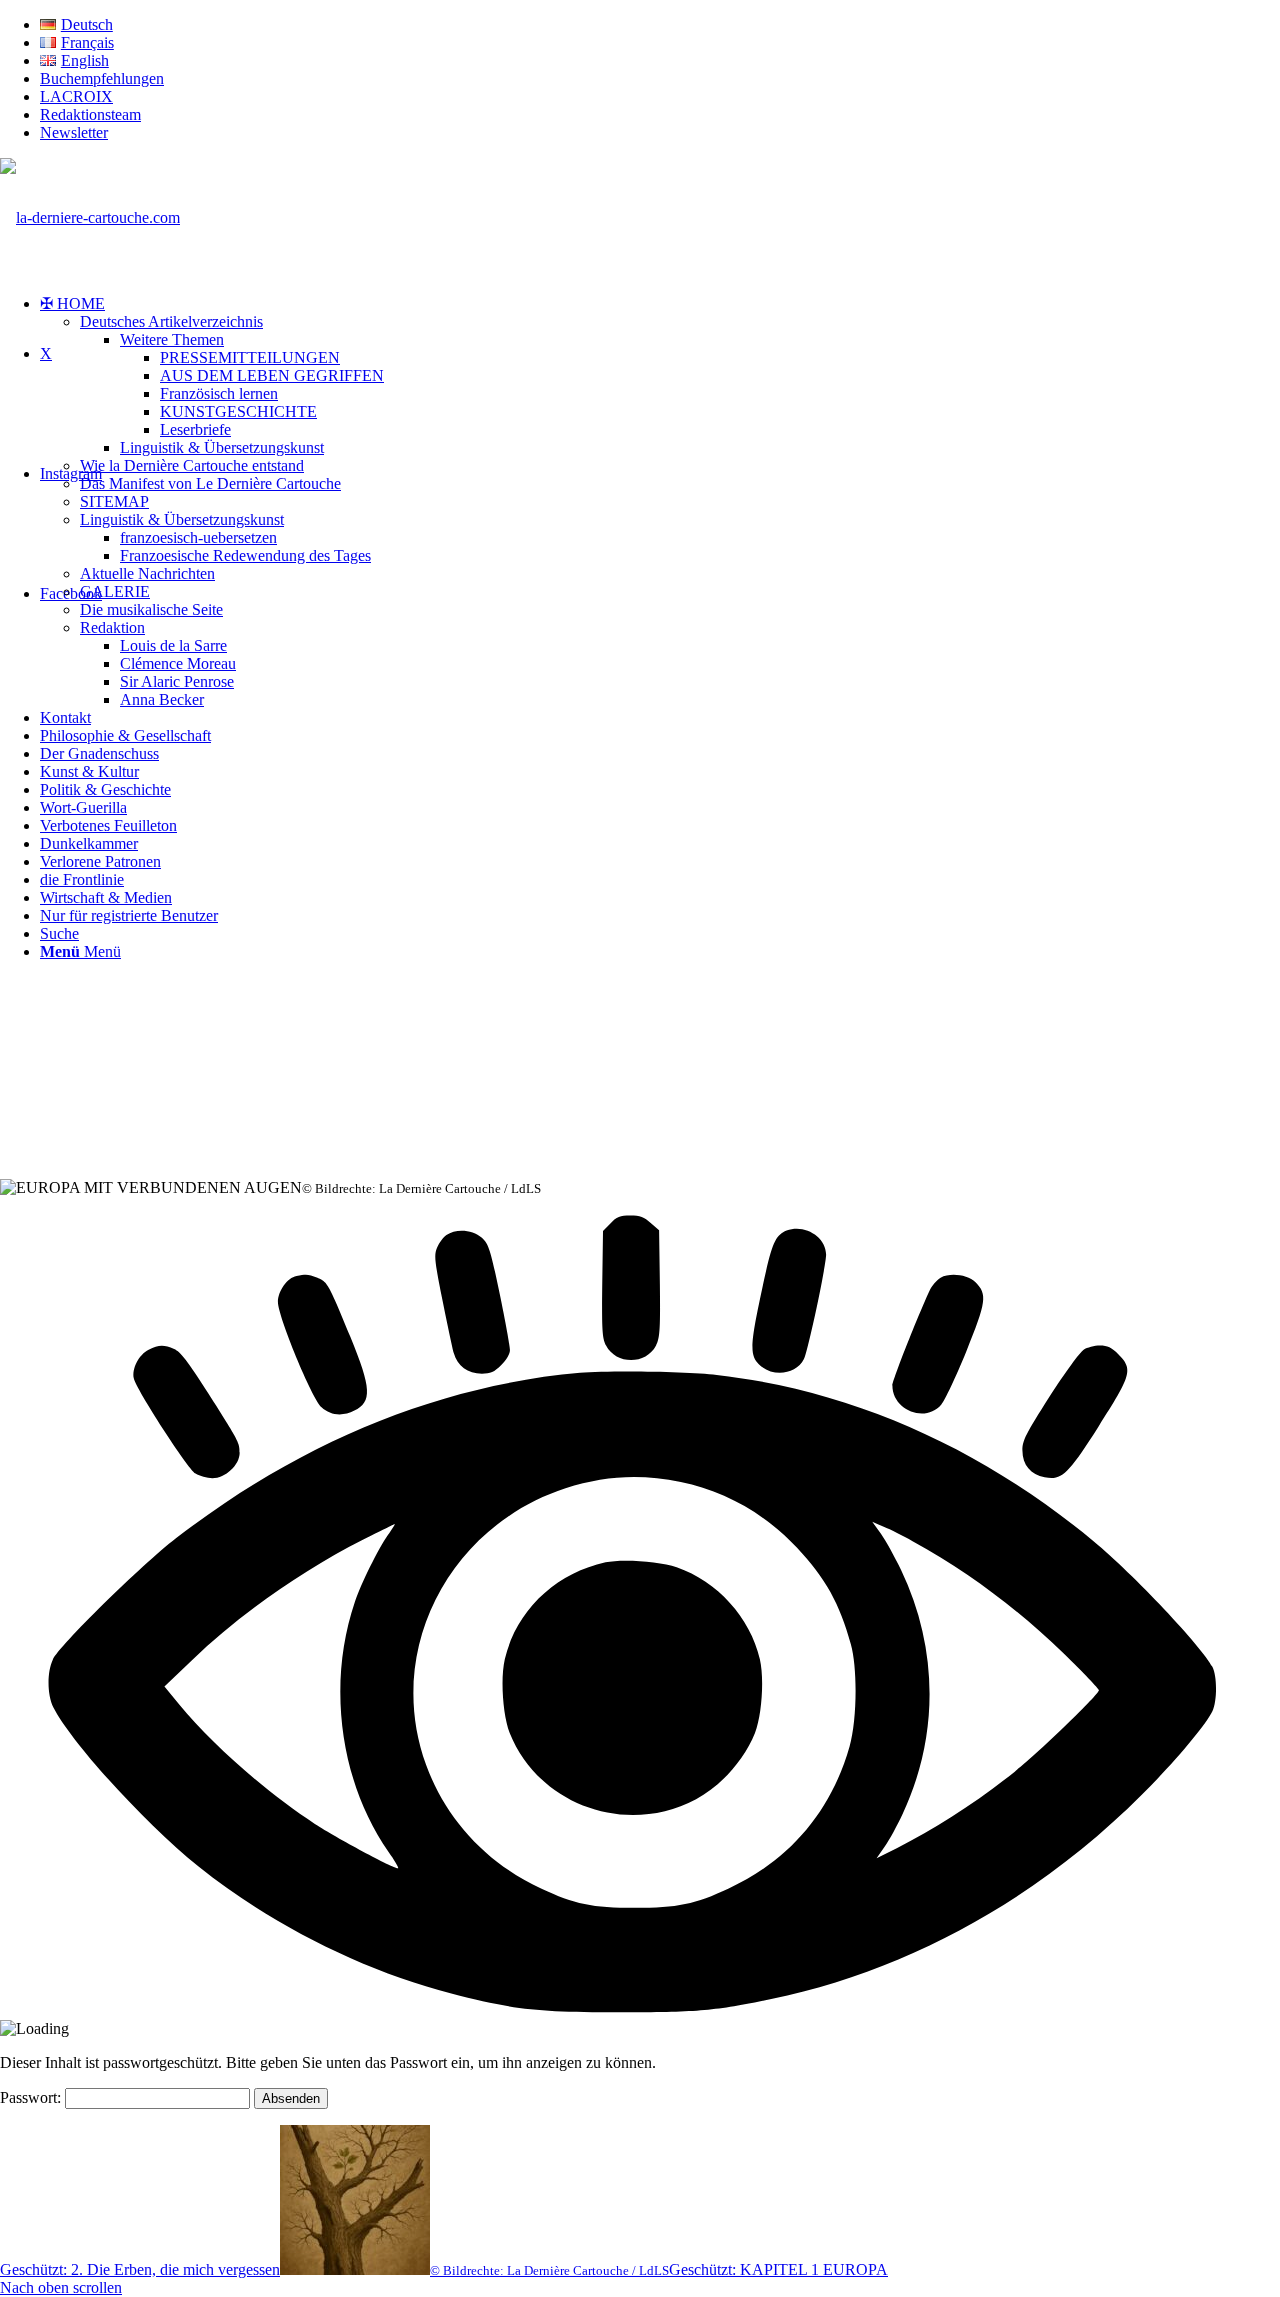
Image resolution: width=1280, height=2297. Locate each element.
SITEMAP (114, 501)
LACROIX (76, 96)
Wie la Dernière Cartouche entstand (192, 465)
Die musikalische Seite (151, 609)
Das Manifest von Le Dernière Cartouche (210, 483)
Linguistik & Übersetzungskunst (182, 519)
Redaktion (112, 627)
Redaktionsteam (90, 114)
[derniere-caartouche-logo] (90, 217)
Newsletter (74, 132)
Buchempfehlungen (102, 78)
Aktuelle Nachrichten (147, 573)
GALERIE (115, 591)
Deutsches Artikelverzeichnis (171, 321)
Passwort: (32, 2097)
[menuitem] (660, 25)
